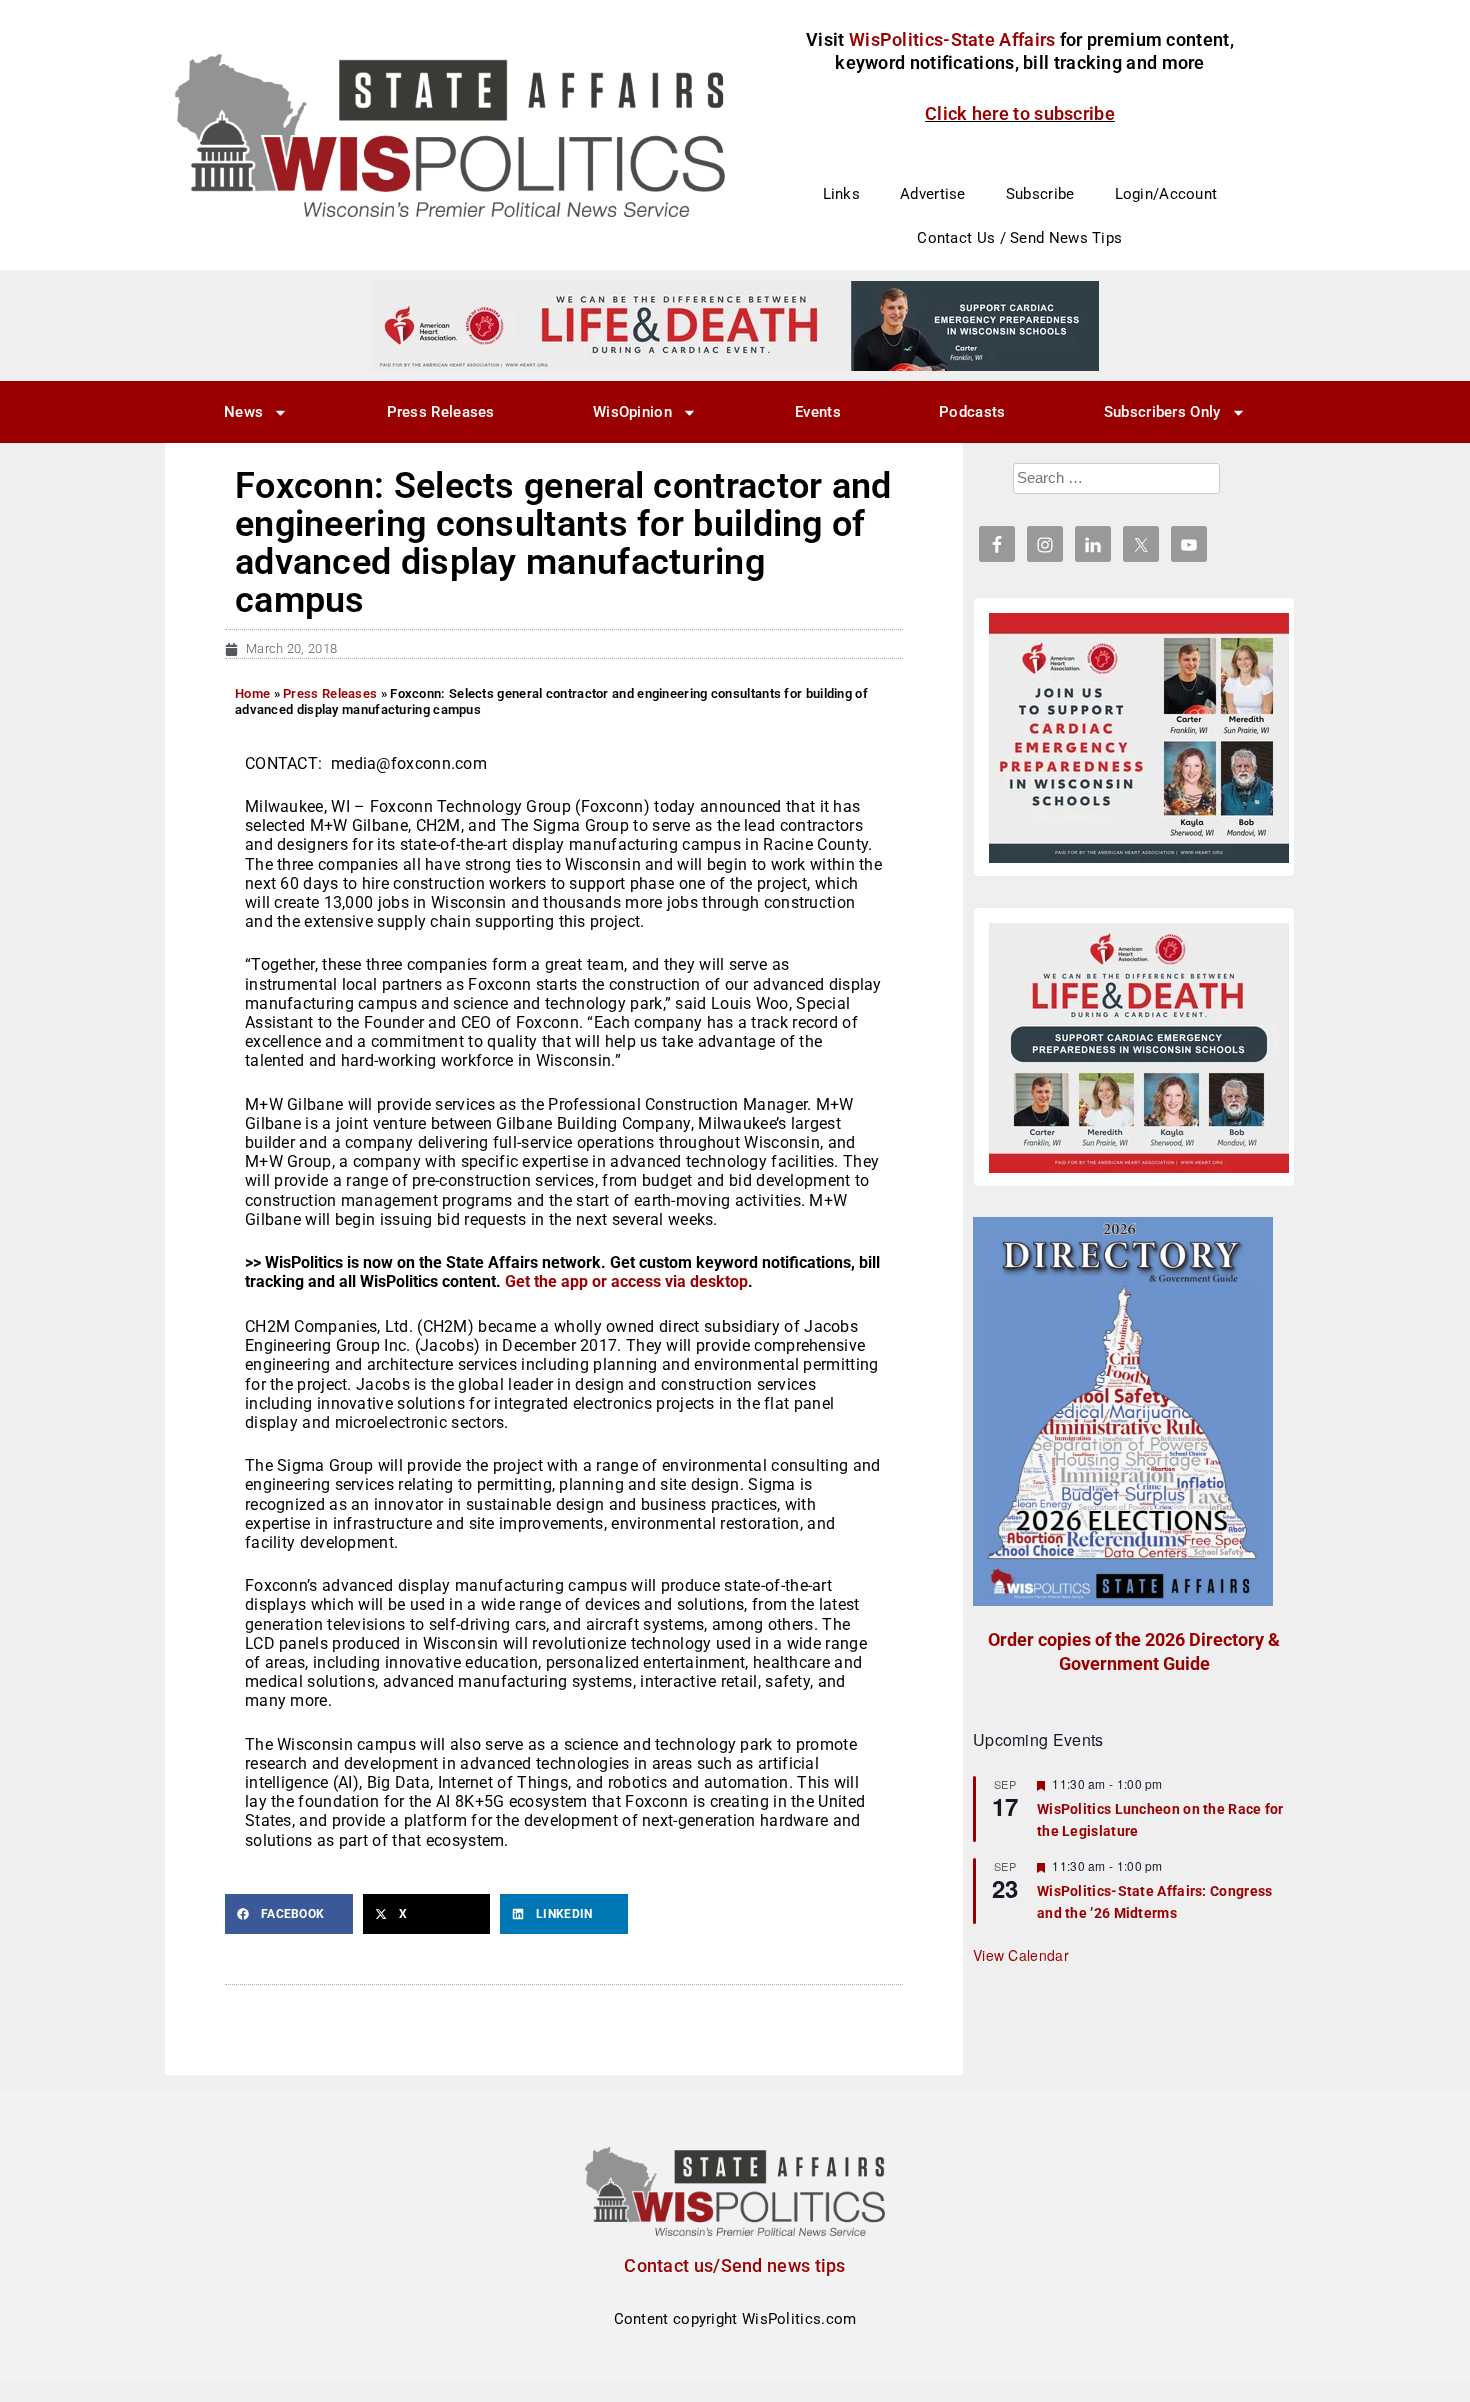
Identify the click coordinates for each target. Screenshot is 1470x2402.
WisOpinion (632, 412)
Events (818, 412)
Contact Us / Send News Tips (1019, 238)
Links (842, 194)
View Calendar (1021, 1955)
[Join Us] (1139, 738)
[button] (289, 1914)
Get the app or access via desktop (626, 1281)
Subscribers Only (1162, 412)
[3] (735, 325)
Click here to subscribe (1020, 113)
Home (252, 693)
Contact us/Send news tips (735, 2265)
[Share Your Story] (1139, 1048)
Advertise (933, 194)
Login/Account (1166, 194)
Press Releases (441, 412)
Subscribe (1040, 194)
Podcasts (972, 412)
